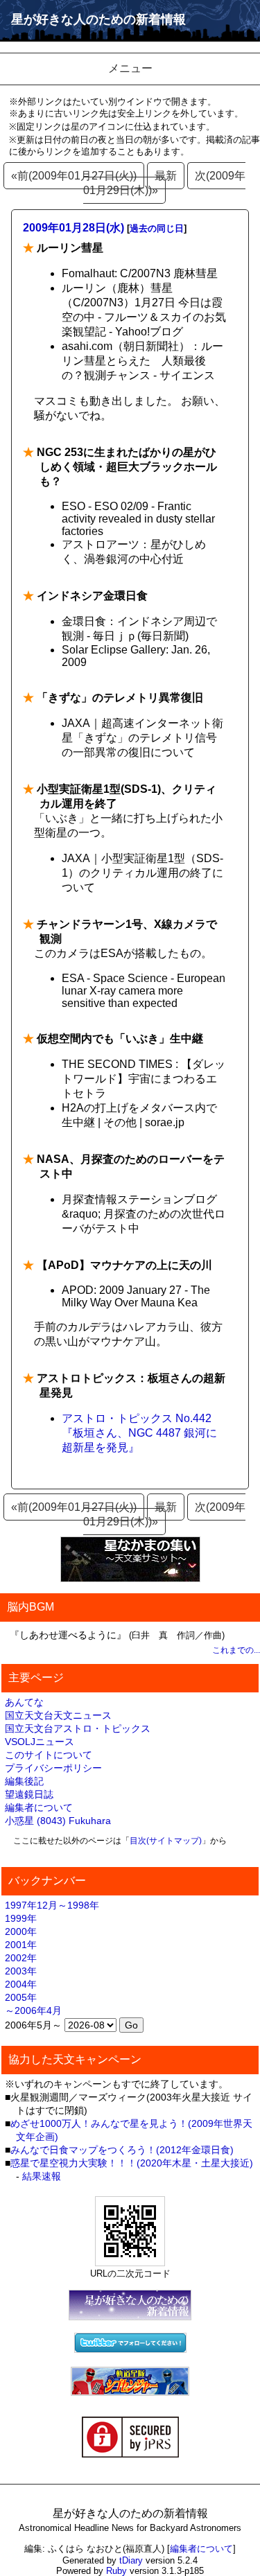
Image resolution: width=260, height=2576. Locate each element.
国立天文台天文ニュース (58, 1715)
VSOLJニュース (40, 1742)
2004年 (21, 1984)
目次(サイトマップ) (166, 1841)
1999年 (21, 1918)
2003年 (21, 1971)
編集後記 (24, 1781)
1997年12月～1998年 (52, 1905)
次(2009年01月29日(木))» (164, 183)
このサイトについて (49, 1755)
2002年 (21, 1958)
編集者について (39, 1807)
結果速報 (42, 2176)
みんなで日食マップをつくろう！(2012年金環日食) (122, 2150)
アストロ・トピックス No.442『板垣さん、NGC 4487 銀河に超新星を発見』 (139, 1433)
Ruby (116, 2571)
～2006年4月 (33, 2010)
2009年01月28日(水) (73, 228)
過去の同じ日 (157, 228)
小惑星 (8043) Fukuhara (58, 1821)
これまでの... (236, 1650)
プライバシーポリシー (53, 1768)
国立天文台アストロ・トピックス (78, 1728)
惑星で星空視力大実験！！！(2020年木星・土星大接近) (132, 2163)
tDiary (131, 2560)
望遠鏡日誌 (29, 1794)
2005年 (21, 1997)
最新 (166, 176)
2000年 (21, 1931)
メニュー (130, 68)
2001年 (21, 1945)
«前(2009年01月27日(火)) (74, 176)
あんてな (24, 1702)
